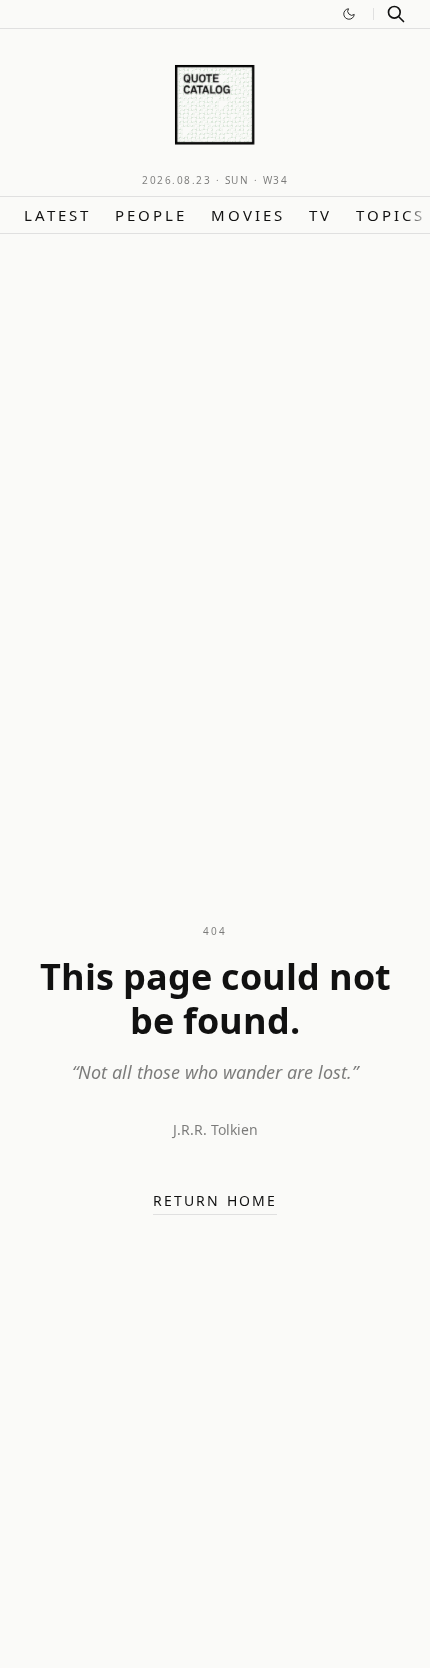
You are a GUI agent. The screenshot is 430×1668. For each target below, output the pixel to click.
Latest (57, 215)
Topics (390, 215)
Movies (248, 215)
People (151, 215)
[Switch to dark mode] (349, 14)
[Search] (396, 14)
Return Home (215, 1200)
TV (320, 215)
